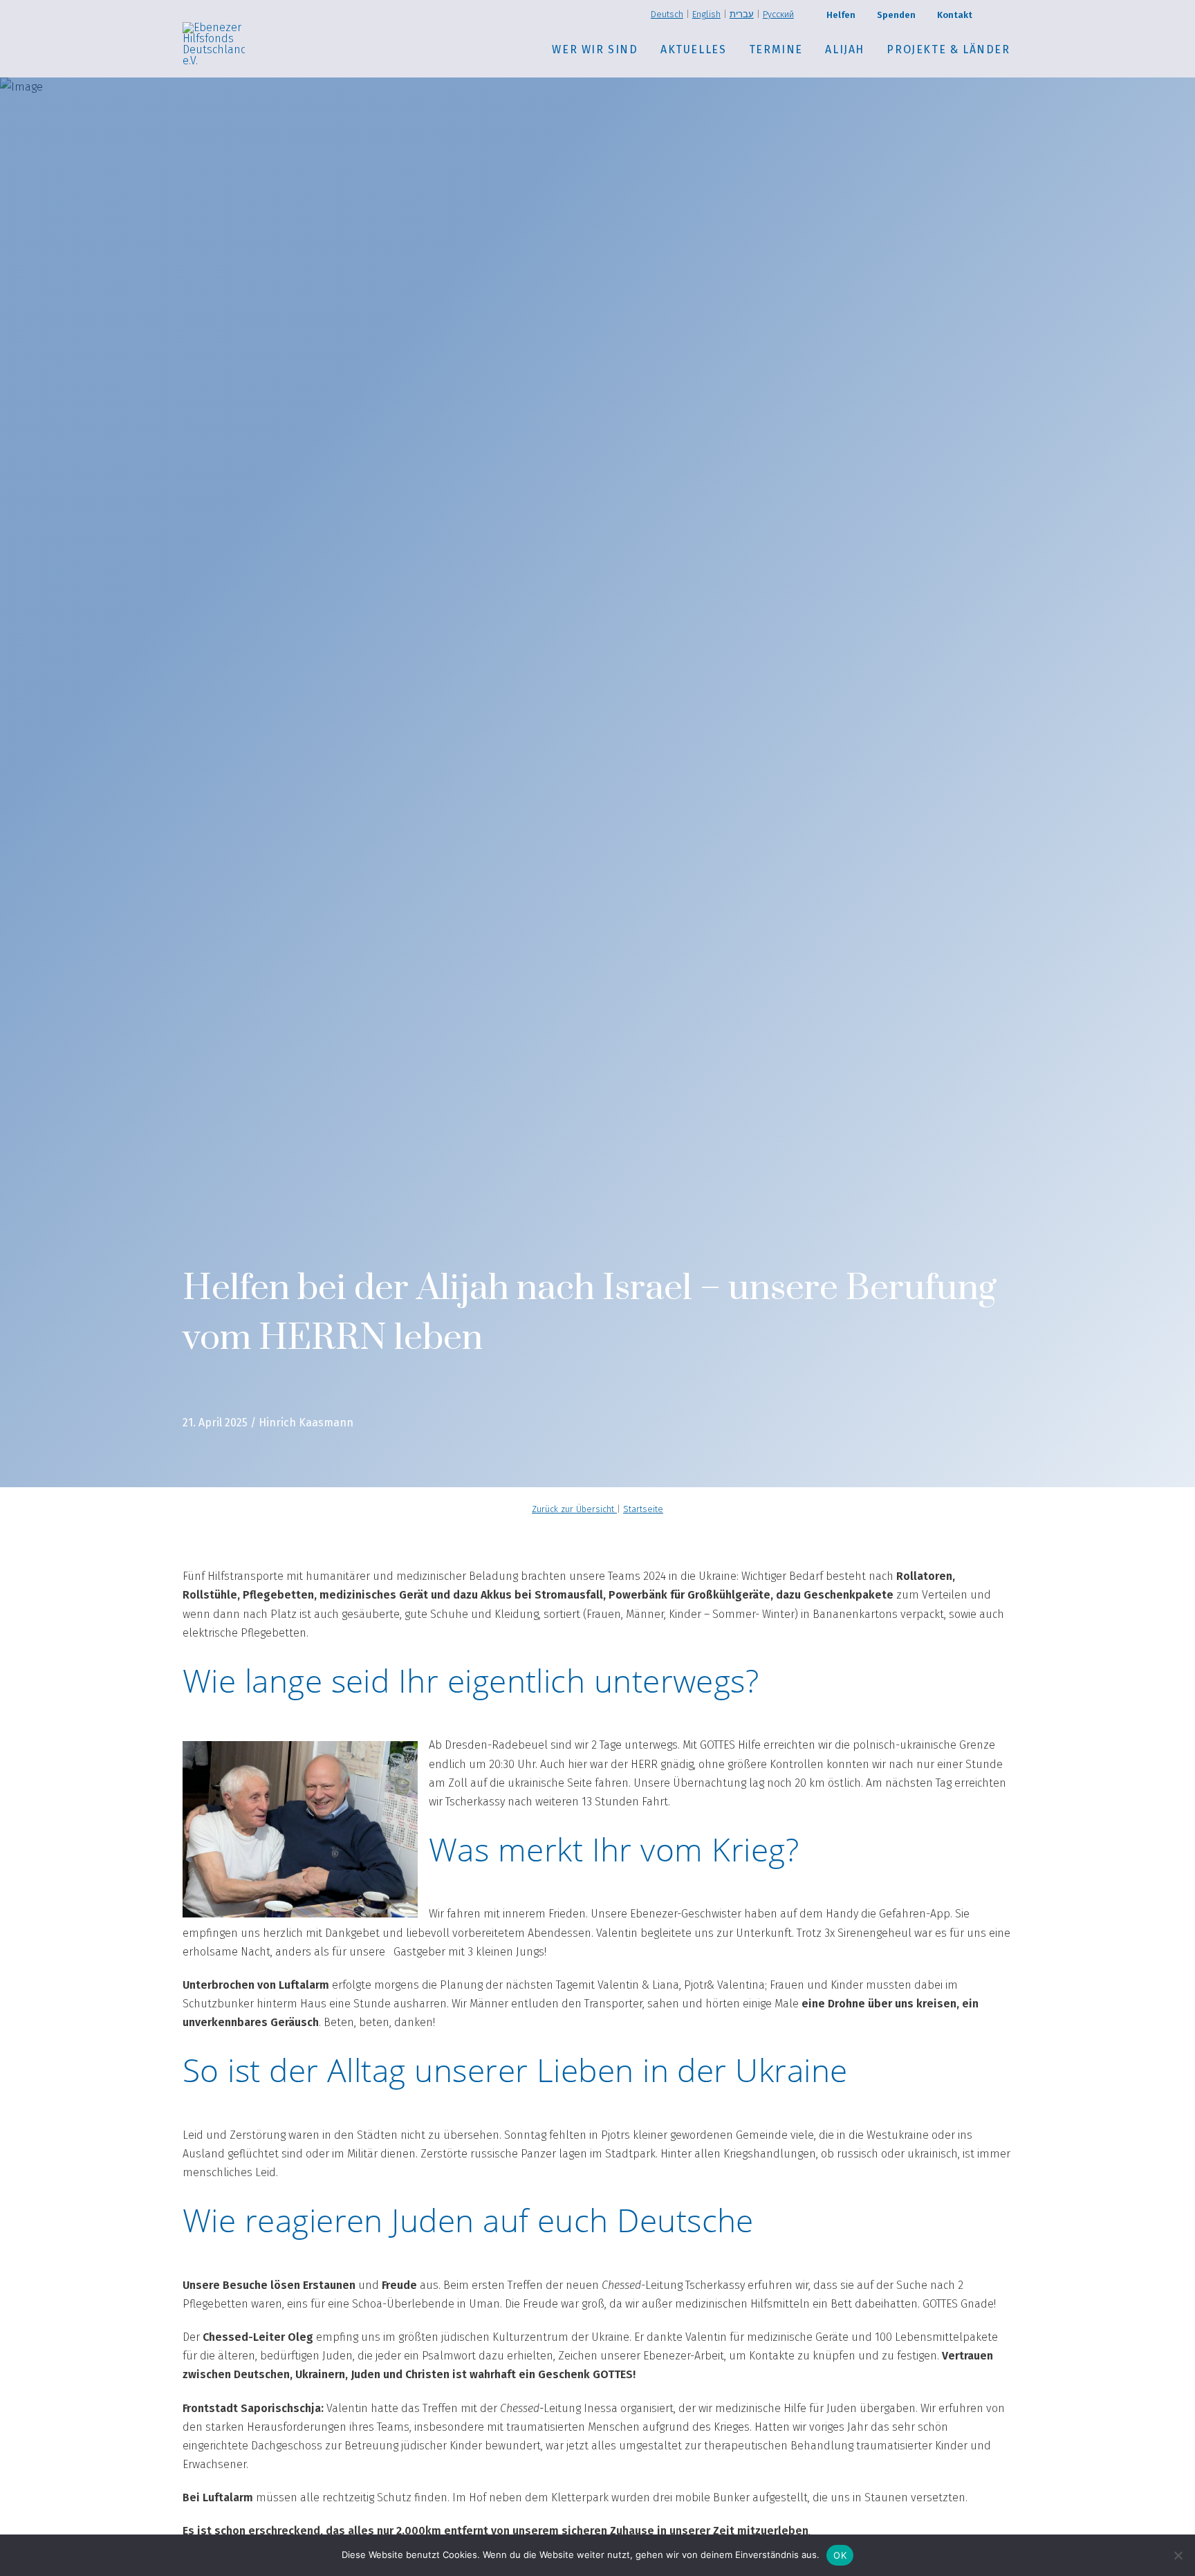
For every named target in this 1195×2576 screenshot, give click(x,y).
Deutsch (667, 14)
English (706, 14)
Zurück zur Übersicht (574, 1509)
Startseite (643, 1509)
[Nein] (1178, 2555)
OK (840, 2555)
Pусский (778, 14)
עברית (742, 14)
